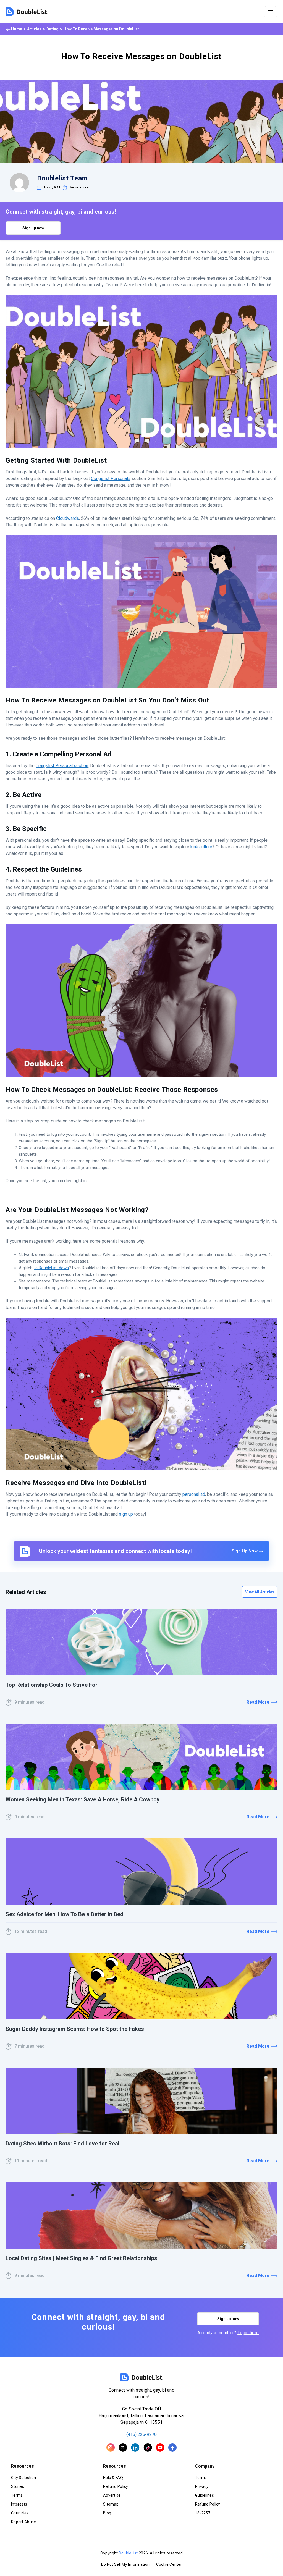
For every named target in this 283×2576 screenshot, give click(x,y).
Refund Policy (116, 2486)
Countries (20, 2513)
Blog (107, 2513)
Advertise (112, 2495)
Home (17, 29)
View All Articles (260, 1592)
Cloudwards (68, 518)
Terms (17, 2495)
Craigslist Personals (111, 478)
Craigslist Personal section (62, 766)
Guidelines (205, 2495)
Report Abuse (23, 2522)
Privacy (202, 2486)
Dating (53, 29)
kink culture (201, 847)
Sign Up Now (245, 1551)
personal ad (194, 1494)
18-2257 (203, 2513)
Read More (258, 1702)
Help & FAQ (113, 2478)
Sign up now (33, 228)
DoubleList (128, 2553)
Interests (19, 2504)
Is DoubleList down (52, 1268)
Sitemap (111, 2504)
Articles (34, 29)
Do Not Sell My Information (125, 2564)
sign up (126, 1514)
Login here (248, 2333)
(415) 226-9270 (141, 2434)
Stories (18, 2486)
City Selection (23, 2478)
